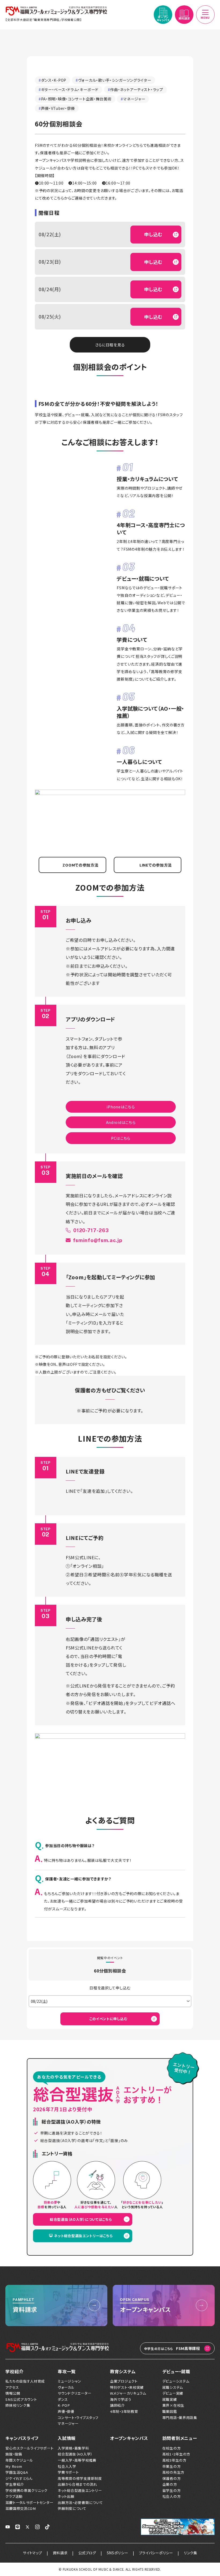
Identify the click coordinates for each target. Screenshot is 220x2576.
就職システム (173, 2387)
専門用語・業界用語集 (180, 2418)
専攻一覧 (67, 2371)
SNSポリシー (118, 2553)
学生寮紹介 (15, 2484)
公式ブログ (87, 2553)
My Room (14, 2466)
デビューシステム (176, 2381)
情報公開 (13, 2393)
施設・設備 (14, 2454)
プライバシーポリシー (156, 2553)
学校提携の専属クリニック (26, 2491)
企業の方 (170, 2484)
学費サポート (68, 2472)
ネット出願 (66, 2496)
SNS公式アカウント (21, 2399)
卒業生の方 (172, 2466)
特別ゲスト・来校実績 (127, 2387)
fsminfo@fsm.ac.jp (100, 1240)
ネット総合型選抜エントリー (80, 2491)
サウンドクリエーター (74, 2393)
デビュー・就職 (176, 2371)
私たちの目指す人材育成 (25, 2381)
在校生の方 (172, 2448)
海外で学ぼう (121, 2399)
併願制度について (72, 2508)
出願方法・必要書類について (80, 2503)
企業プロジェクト (124, 2381)
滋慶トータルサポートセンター (29, 2503)
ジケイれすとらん (19, 2478)
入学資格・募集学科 (73, 2448)
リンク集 (190, 2553)
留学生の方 (172, 2491)
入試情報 (67, 2438)
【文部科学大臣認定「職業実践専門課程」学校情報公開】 (43, 20)
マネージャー (68, 2424)
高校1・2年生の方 (176, 2454)
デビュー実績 (173, 2393)
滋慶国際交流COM (21, 2508)
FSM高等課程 (172, 2348)
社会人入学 (67, 2466)
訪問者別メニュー (180, 2438)
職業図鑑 (170, 2412)
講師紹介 (117, 2405)
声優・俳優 (66, 2412)
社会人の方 (172, 2496)
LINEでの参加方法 (156, 865)
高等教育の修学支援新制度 (80, 2478)
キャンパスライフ (22, 2438)
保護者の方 (172, 2478)
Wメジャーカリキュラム (128, 2393)
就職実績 (170, 2399)
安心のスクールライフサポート (29, 2448)
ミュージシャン (69, 2381)
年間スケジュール (19, 2460)
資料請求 (60, 2553)
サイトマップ (32, 2553)
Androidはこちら (121, 1122)
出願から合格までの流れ (77, 2484)
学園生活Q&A (17, 2472)
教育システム (123, 2371)
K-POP (64, 2405)
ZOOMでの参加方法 (80, 865)
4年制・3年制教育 (124, 2412)
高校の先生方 (173, 2472)
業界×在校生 (173, 2405)
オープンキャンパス (129, 2438)
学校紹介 (14, 2371)
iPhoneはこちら (121, 1107)
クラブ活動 (14, 2496)
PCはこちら (121, 1138)
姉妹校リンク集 (18, 2405)
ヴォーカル (66, 2387)
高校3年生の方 (174, 2460)
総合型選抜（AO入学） (75, 2454)
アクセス (12, 2387)
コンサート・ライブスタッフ (78, 2418)
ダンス (63, 2399)
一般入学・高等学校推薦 (77, 2460)
